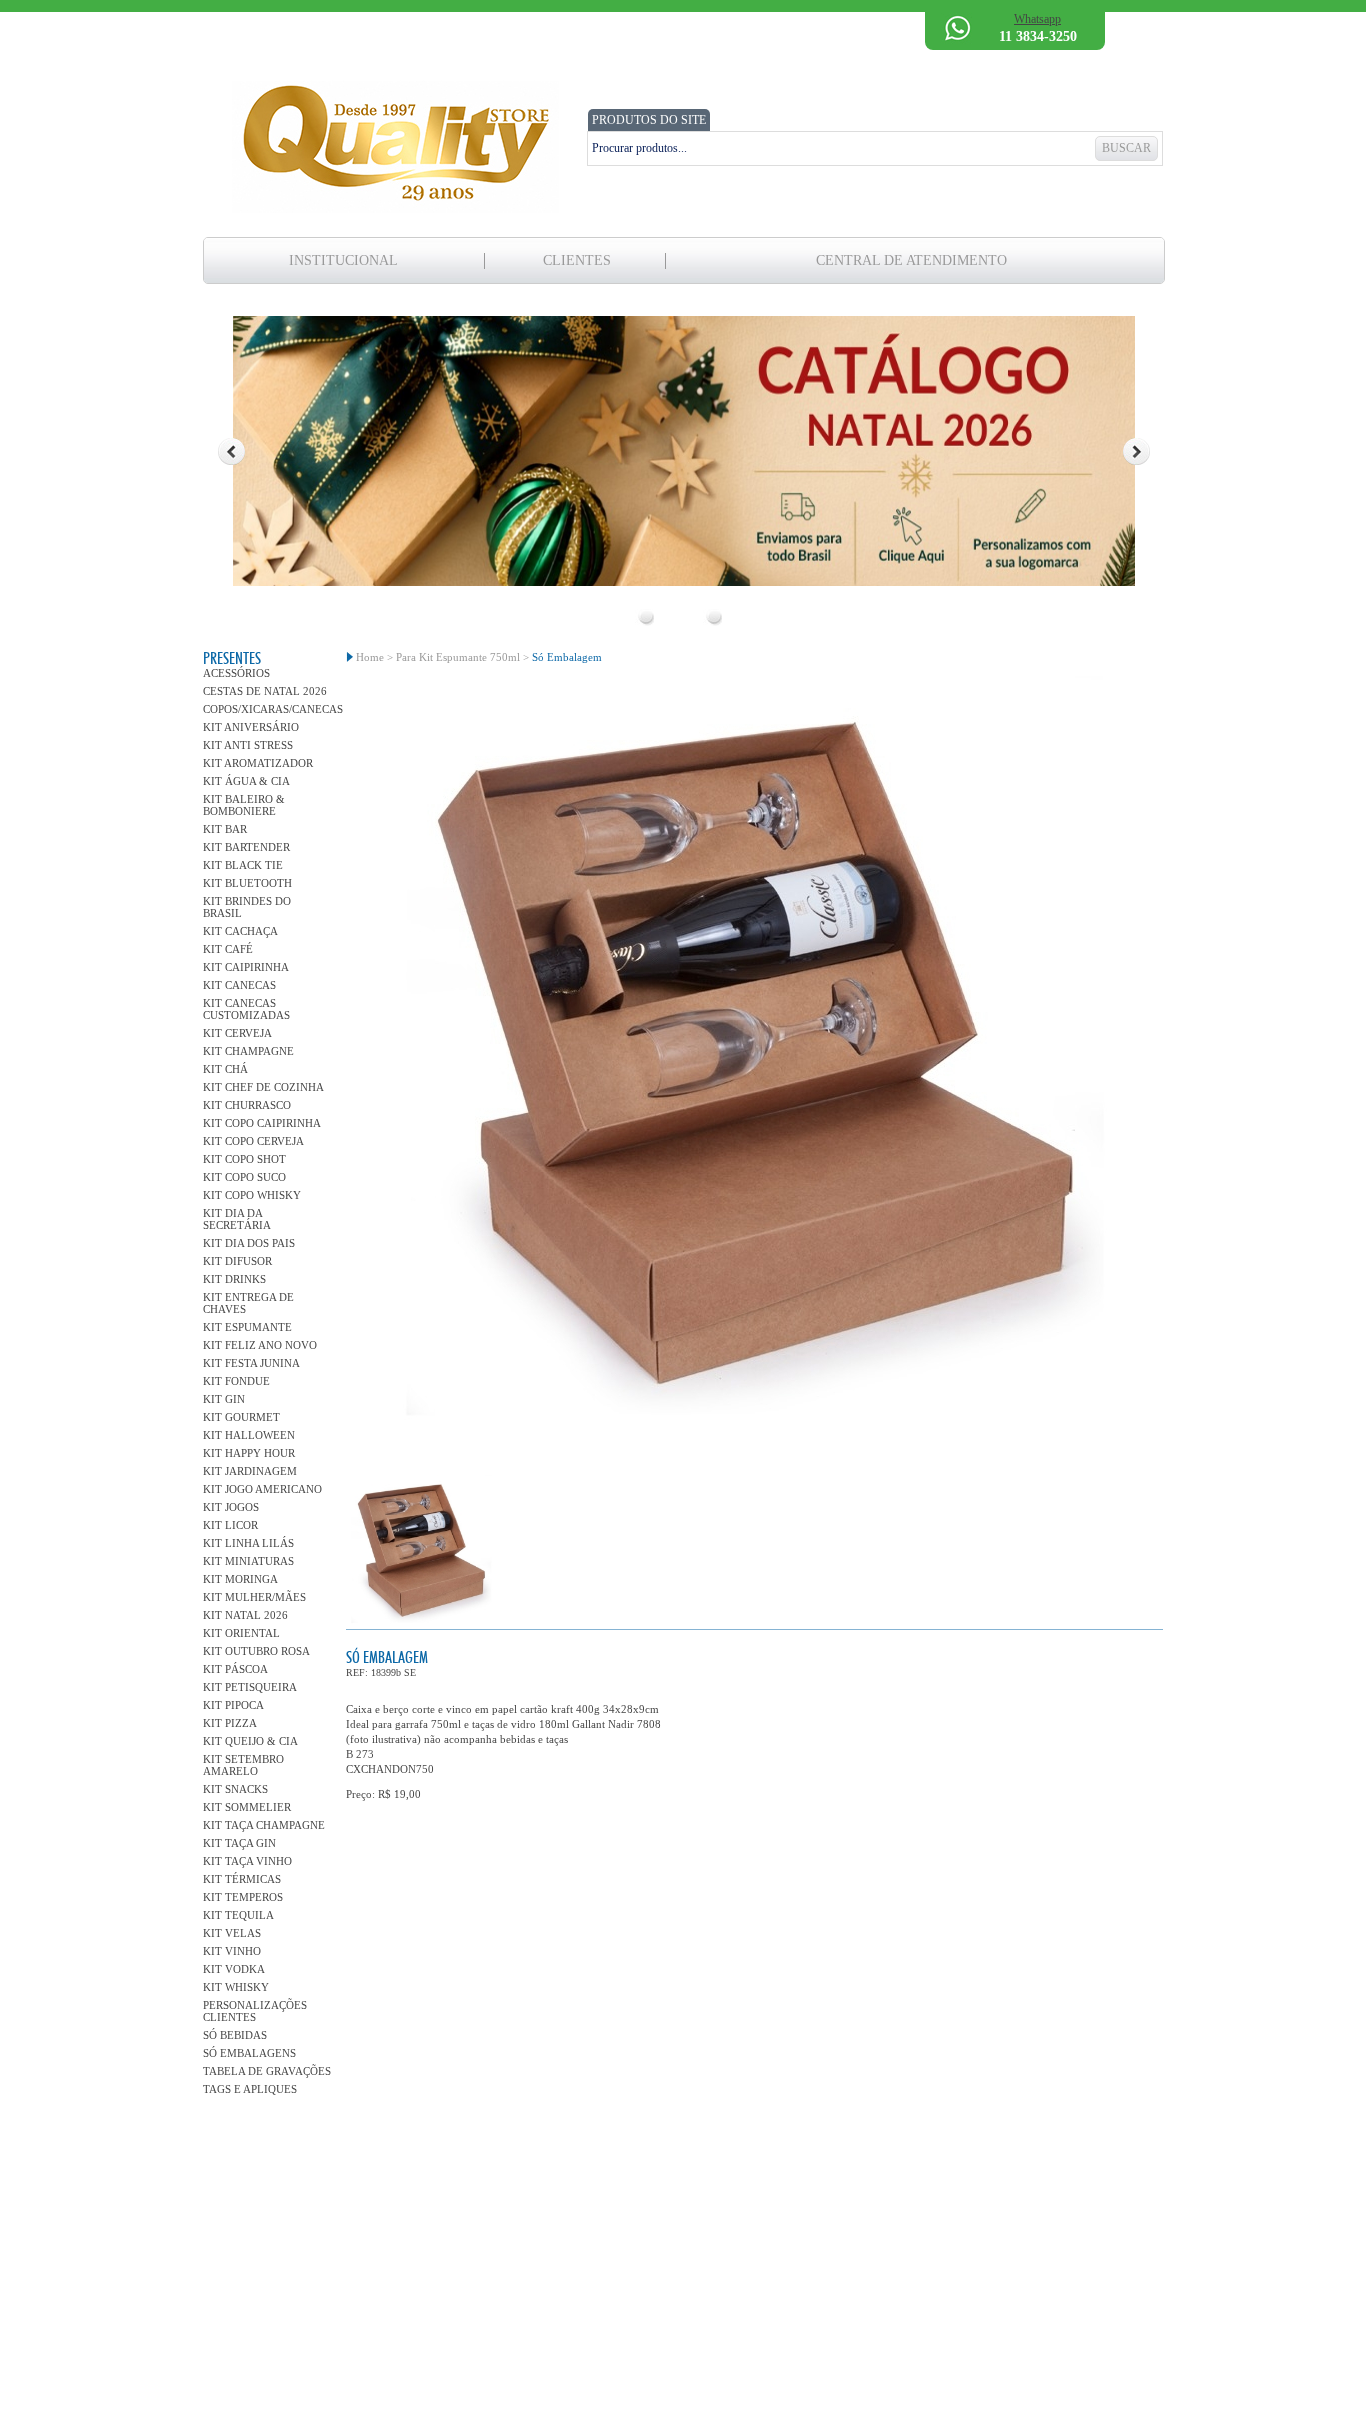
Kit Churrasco (247, 1105)
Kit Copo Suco (244, 1177)
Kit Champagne (248, 1051)
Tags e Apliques (250, 2089)
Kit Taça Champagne (264, 1825)
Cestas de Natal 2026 (265, 691)
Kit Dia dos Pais (249, 1243)
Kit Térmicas (242, 1879)
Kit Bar (225, 829)
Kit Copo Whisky (252, 1195)
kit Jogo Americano (262, 1489)
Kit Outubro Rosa (256, 1651)
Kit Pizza (230, 1723)
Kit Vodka (234, 1969)
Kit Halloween (249, 1435)
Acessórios (236, 673)
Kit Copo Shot (244, 1159)
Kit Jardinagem (250, 1471)
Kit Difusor (237, 1261)
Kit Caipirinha (246, 967)
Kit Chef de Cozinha (263, 1087)
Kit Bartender (246, 847)
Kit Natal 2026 (245, 1615)
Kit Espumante (247, 1327)
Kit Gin (224, 1399)
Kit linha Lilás (248, 1543)
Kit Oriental (241, 1633)
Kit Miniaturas (248, 1561)
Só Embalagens (249, 2053)
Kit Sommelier (247, 1807)
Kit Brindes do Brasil (247, 907)
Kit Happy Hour (249, 1453)
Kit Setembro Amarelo (243, 1765)
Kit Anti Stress (248, 745)
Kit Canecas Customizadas (246, 1009)
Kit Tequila (238, 1915)
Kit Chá (225, 1069)
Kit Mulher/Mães (254, 1597)
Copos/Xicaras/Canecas (267, 709)
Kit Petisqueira (250, 1687)
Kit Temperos (243, 1897)
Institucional (343, 260)
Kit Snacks (235, 1789)
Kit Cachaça (240, 931)
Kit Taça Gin (239, 1843)
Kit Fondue (236, 1381)
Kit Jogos (231, 1507)
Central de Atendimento (911, 260)
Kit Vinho (232, 1951)
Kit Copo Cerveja (253, 1141)
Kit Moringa (240, 1579)
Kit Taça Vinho (247, 1861)
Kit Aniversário (251, 727)
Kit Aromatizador (258, 763)
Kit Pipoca (233, 1705)
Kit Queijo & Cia (250, 1741)
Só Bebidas (235, 2035)
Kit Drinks (234, 1279)
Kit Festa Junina (251, 1363)
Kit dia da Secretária (237, 1219)
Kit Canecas (239, 985)
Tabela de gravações (267, 2071)
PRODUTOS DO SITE (649, 120)
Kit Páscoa (235, 1669)
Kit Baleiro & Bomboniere (244, 805)
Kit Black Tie (243, 865)
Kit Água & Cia (246, 781)
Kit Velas (232, 1933)
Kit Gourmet (241, 1417)
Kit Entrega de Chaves (248, 1303)
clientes (577, 260)
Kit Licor (230, 1525)
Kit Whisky (236, 1987)
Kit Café (228, 949)
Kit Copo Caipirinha (262, 1123)
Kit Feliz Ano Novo (260, 1345)
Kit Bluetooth (247, 883)
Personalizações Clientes (255, 2011)
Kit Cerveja (237, 1033)
